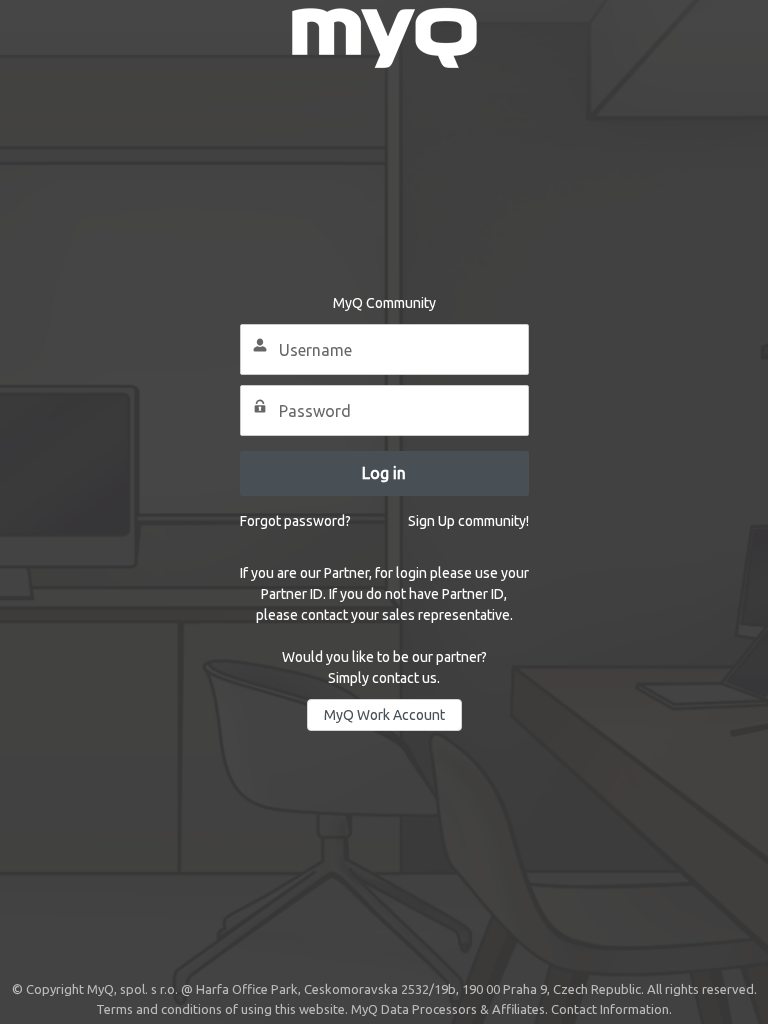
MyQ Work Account (384, 715)
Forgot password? (295, 521)
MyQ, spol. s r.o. (132, 989)
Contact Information (610, 1009)
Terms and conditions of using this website (220, 1009)
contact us (404, 678)
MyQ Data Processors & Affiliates (448, 1009)
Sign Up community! (468, 521)
